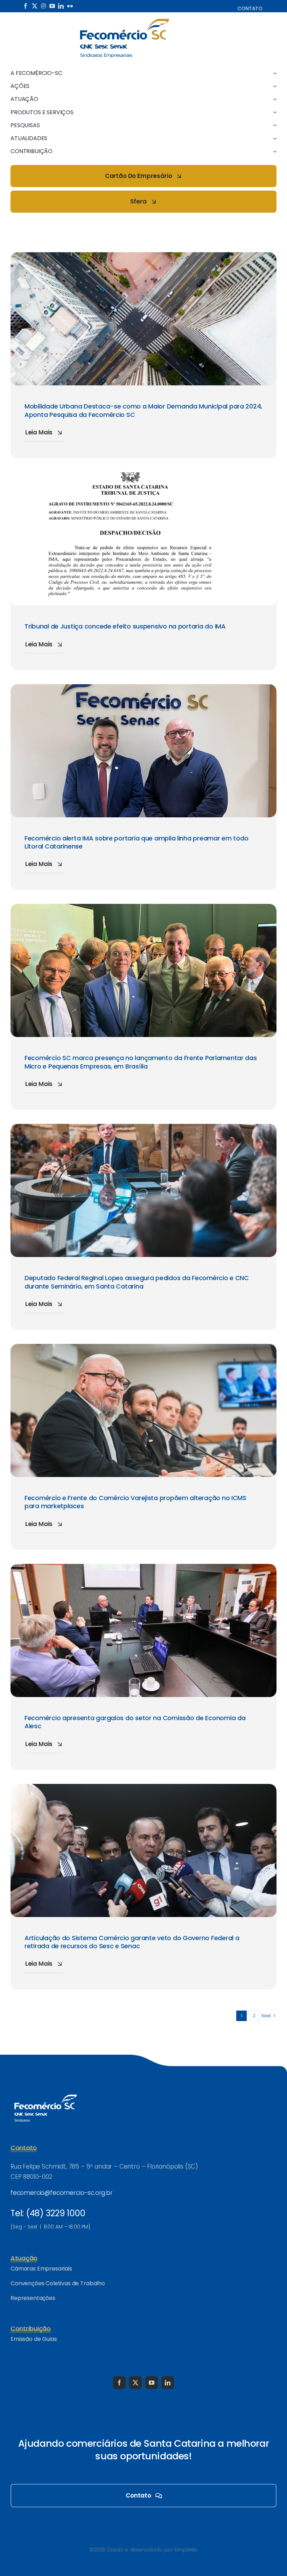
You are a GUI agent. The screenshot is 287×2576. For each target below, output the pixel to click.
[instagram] (43, 6)
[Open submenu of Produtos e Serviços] (273, 112)
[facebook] (26, 6)
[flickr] (70, 6)
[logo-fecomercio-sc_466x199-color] (125, 21)
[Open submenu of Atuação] (273, 99)
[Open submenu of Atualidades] (273, 138)
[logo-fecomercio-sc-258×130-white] (45, 2093)
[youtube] (52, 6)
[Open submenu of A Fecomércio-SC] (273, 73)
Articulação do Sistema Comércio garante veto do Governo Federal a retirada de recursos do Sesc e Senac (132, 1942)
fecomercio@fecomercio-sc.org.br (62, 2193)
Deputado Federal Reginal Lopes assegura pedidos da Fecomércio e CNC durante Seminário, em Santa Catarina (137, 1282)
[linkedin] (61, 6)
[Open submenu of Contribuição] (273, 151)
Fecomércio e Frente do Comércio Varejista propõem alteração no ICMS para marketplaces (135, 1502)
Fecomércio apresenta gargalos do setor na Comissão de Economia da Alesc (135, 1722)
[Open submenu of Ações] (273, 86)
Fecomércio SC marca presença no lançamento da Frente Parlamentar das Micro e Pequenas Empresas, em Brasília (141, 1062)
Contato (250, 8)
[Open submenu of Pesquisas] (273, 125)
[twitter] (35, 6)
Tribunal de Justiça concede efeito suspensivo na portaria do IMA (125, 626)
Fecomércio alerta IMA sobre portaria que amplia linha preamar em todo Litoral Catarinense (136, 842)
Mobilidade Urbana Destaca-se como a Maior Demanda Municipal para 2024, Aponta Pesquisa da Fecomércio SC (143, 410)
